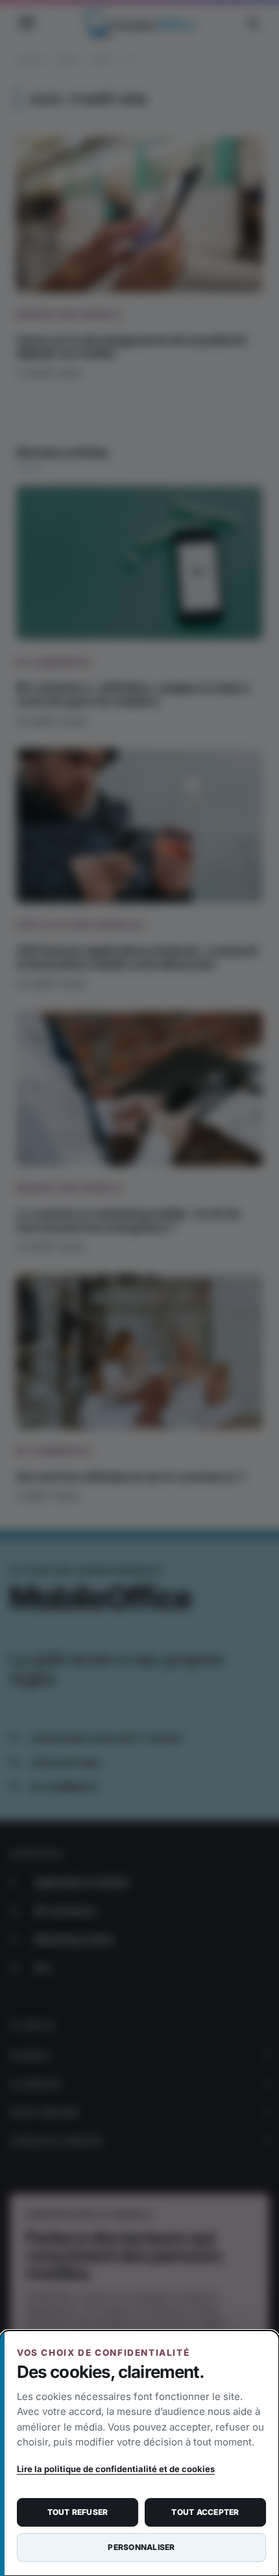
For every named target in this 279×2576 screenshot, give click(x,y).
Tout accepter (205, 2512)
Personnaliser (141, 2547)
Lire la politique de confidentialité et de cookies (116, 2469)
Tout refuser (78, 2512)
